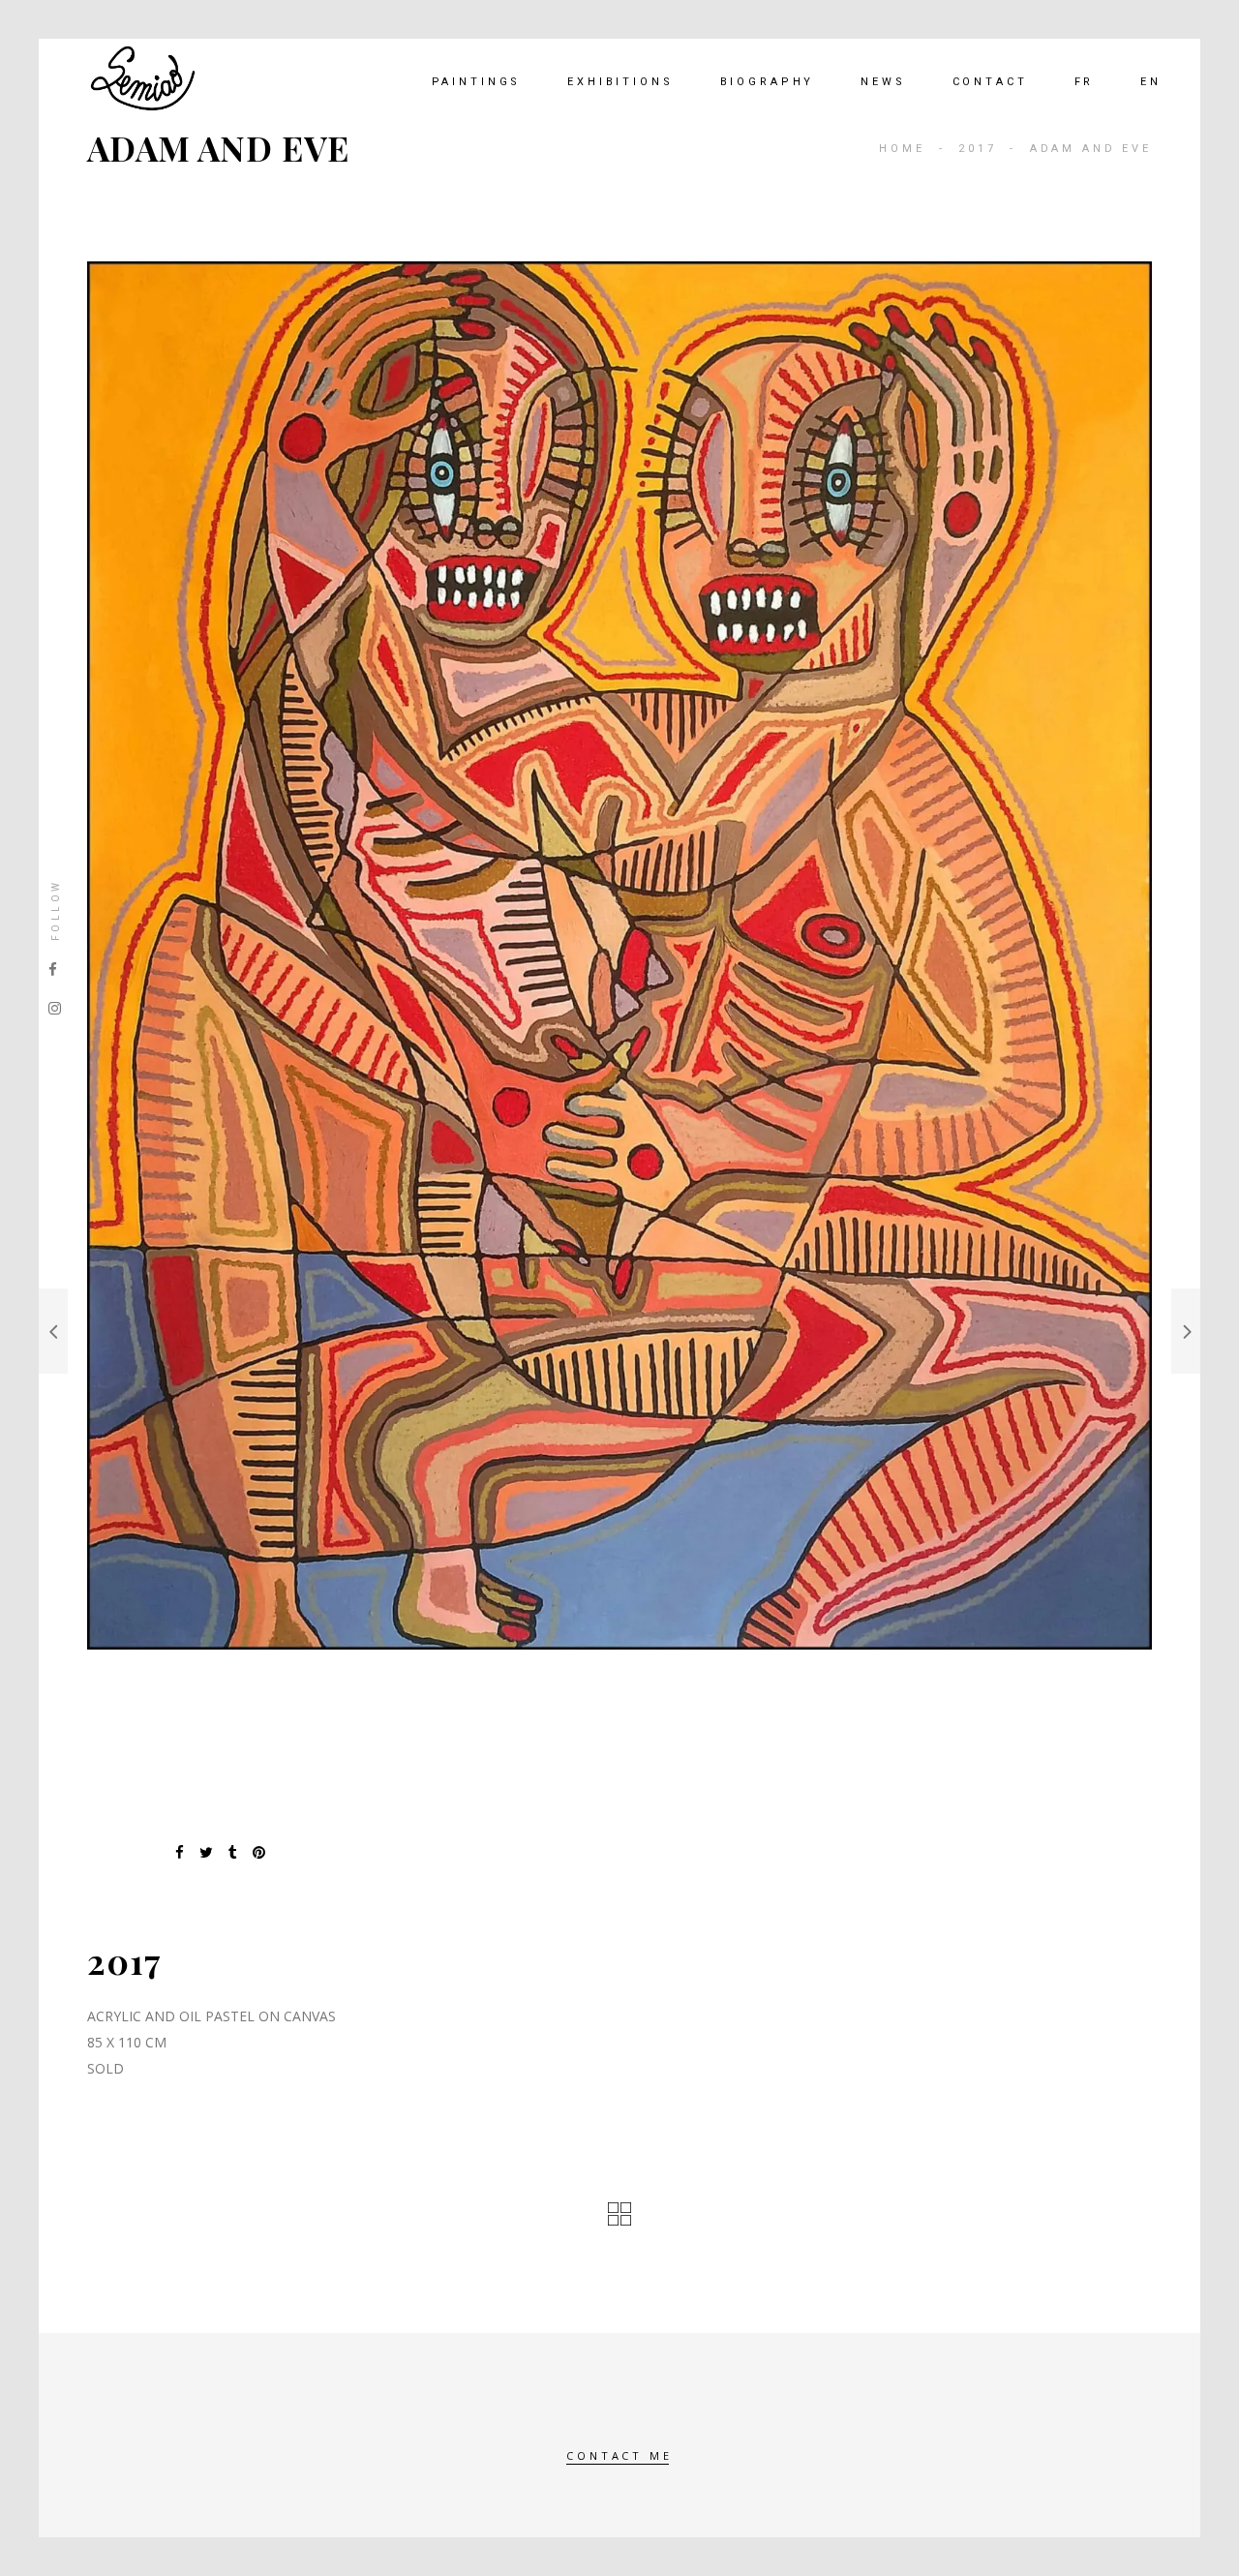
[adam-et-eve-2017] (619, 955)
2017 (977, 149)
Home (902, 149)
